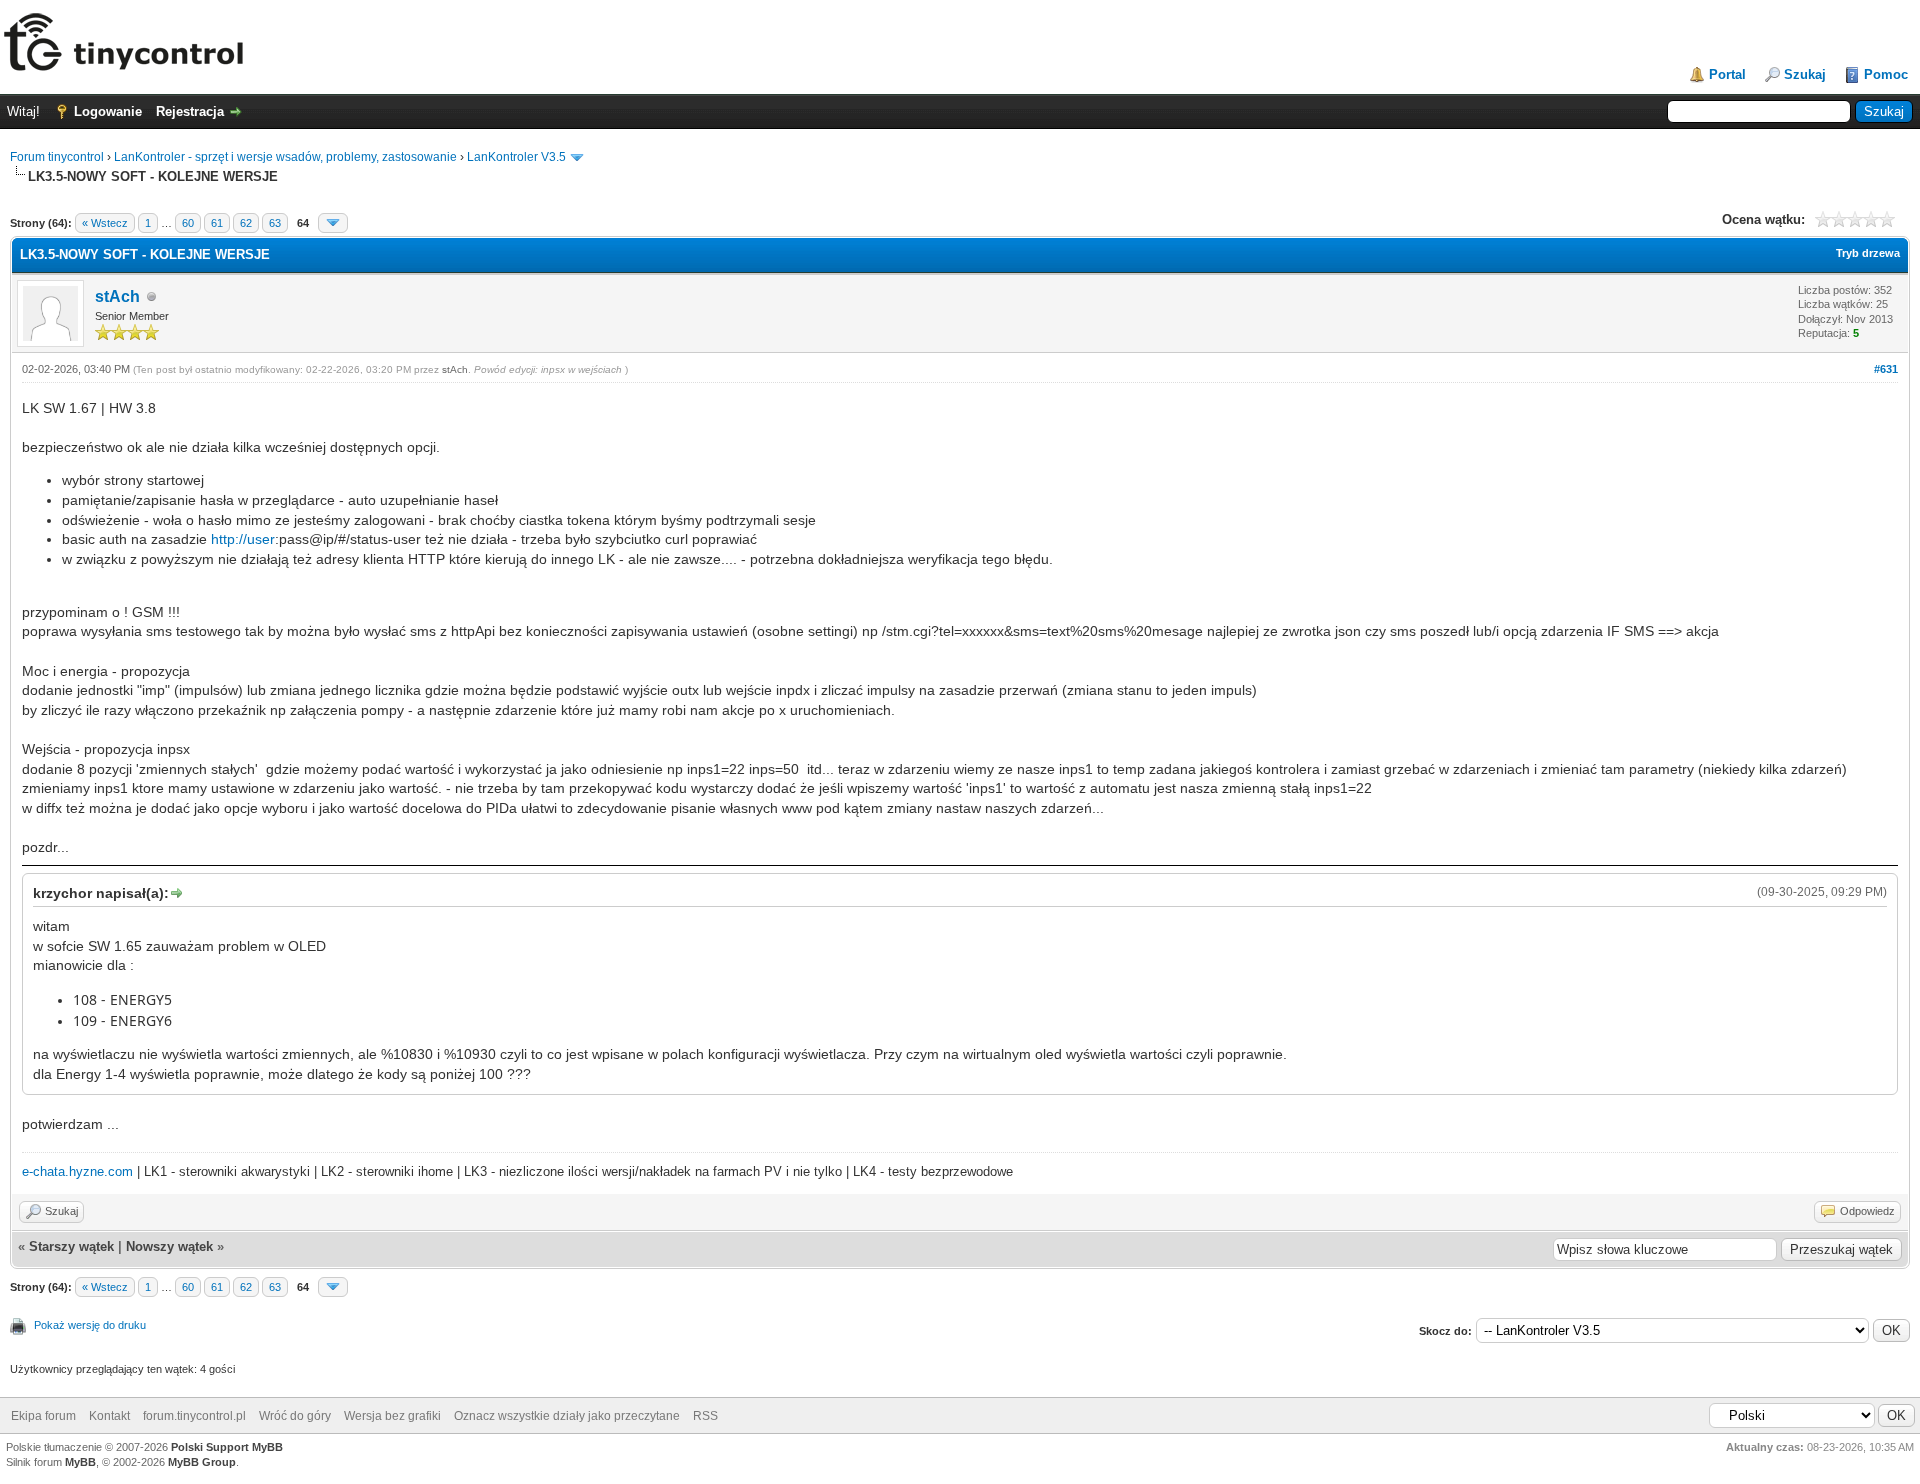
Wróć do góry (295, 1416)
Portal (1727, 74)
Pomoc (1886, 74)
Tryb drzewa (1868, 253)
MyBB (80, 1462)
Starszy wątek (71, 1246)
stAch (117, 296)
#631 (1886, 369)
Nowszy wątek (169, 1246)
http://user (243, 539)
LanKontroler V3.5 (516, 157)
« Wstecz (105, 223)
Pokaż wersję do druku (90, 1325)
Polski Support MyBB (227, 1447)
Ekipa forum (43, 1416)
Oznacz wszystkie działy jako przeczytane (567, 1416)
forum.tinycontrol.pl (194, 1416)
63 (275, 223)
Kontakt (109, 1416)
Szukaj (1805, 74)
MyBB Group (202, 1462)
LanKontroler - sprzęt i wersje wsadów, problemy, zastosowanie (285, 157)
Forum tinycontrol (57, 157)
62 (246, 223)
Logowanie (108, 111)
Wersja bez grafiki (392, 1416)
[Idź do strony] (333, 223)
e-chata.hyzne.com (77, 1171)
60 (188, 223)
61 (217, 223)
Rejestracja (190, 111)
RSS (705, 1416)
